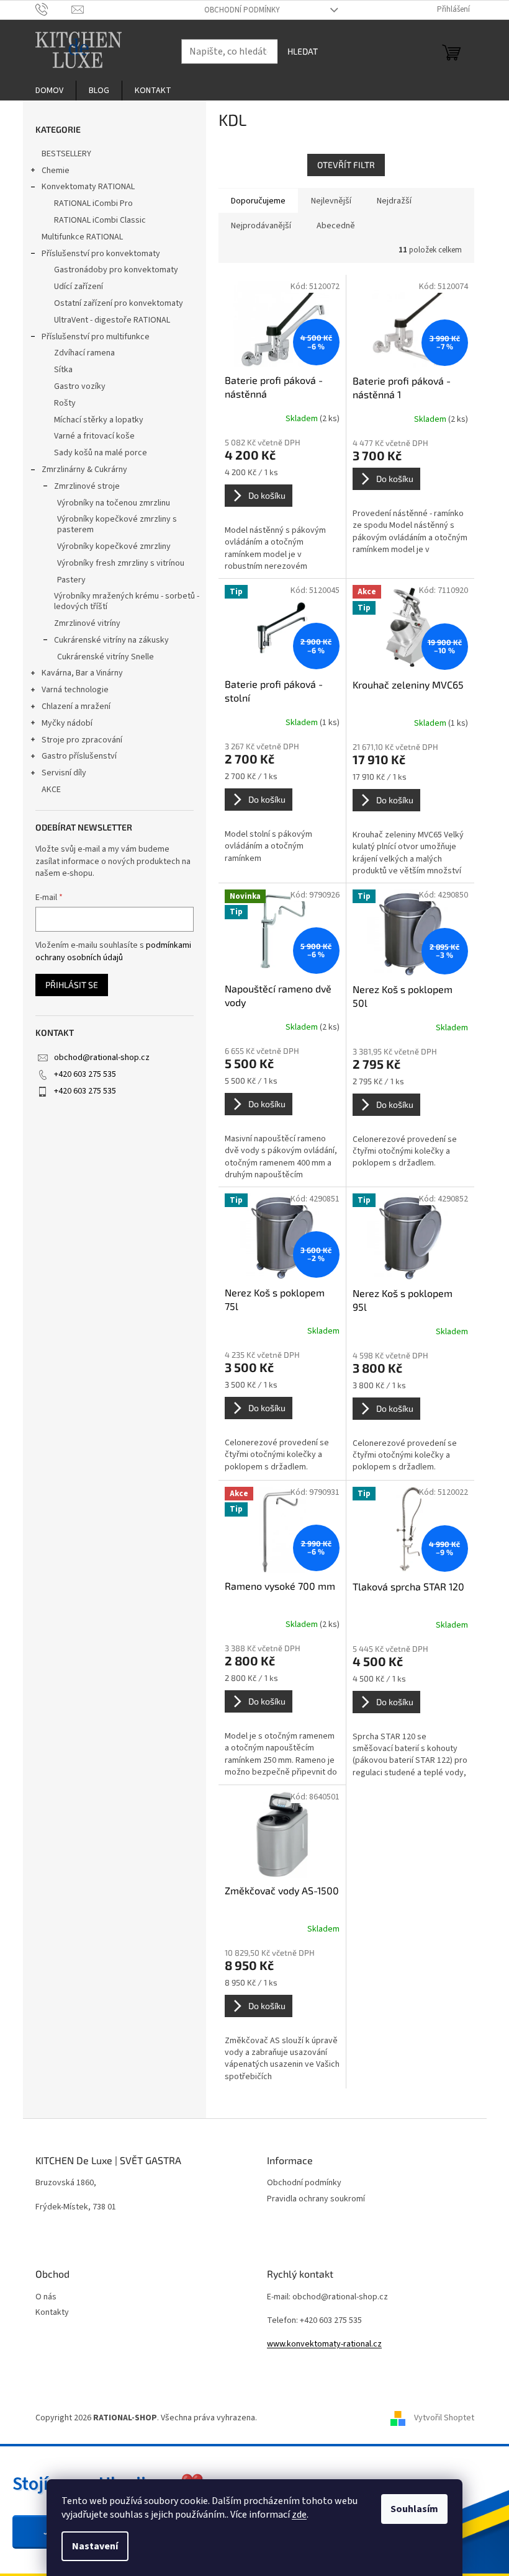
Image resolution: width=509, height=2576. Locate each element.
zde (299, 2515)
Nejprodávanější (261, 226)
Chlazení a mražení (76, 706)
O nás (46, 2297)
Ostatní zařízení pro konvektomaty (119, 303)
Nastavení (95, 2546)
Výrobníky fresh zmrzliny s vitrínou (121, 563)
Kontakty (52, 2313)
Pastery (71, 580)
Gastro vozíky (80, 386)
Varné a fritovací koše (94, 436)
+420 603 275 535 (85, 1074)
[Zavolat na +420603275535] (54, 9)
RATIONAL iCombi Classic (100, 220)
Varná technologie (75, 690)
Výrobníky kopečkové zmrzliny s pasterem (117, 524)
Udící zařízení (79, 287)
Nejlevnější (331, 201)
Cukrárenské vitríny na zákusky (111, 640)
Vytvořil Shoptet (444, 2418)
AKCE (51, 790)
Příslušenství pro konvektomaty (101, 254)
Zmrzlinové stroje (87, 486)
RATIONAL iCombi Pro (93, 203)
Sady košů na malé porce (101, 453)
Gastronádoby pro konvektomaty (116, 270)
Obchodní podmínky (242, 10)
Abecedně (336, 226)
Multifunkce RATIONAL (82, 237)
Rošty (65, 403)
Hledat (303, 51)
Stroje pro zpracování (82, 740)
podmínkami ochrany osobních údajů (113, 952)
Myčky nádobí (67, 723)
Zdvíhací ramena (84, 353)
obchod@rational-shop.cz (102, 1058)
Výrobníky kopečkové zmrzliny (114, 546)
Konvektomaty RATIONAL (88, 187)
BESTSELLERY (66, 154)
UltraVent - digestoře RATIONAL (112, 320)
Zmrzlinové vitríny (87, 623)
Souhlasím (414, 2509)
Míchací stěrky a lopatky (99, 420)
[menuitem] (49, 91)
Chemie (56, 171)
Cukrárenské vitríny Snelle (106, 657)
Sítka (63, 370)
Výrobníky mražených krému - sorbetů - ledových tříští (127, 601)
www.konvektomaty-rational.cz (324, 2344)
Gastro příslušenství (79, 756)
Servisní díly (64, 773)
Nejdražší (394, 201)
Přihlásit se (72, 985)
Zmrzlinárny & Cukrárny (84, 470)
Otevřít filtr (346, 165)
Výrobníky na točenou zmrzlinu (114, 503)
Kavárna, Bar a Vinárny (82, 673)
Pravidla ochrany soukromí (316, 2199)
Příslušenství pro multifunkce (96, 337)
